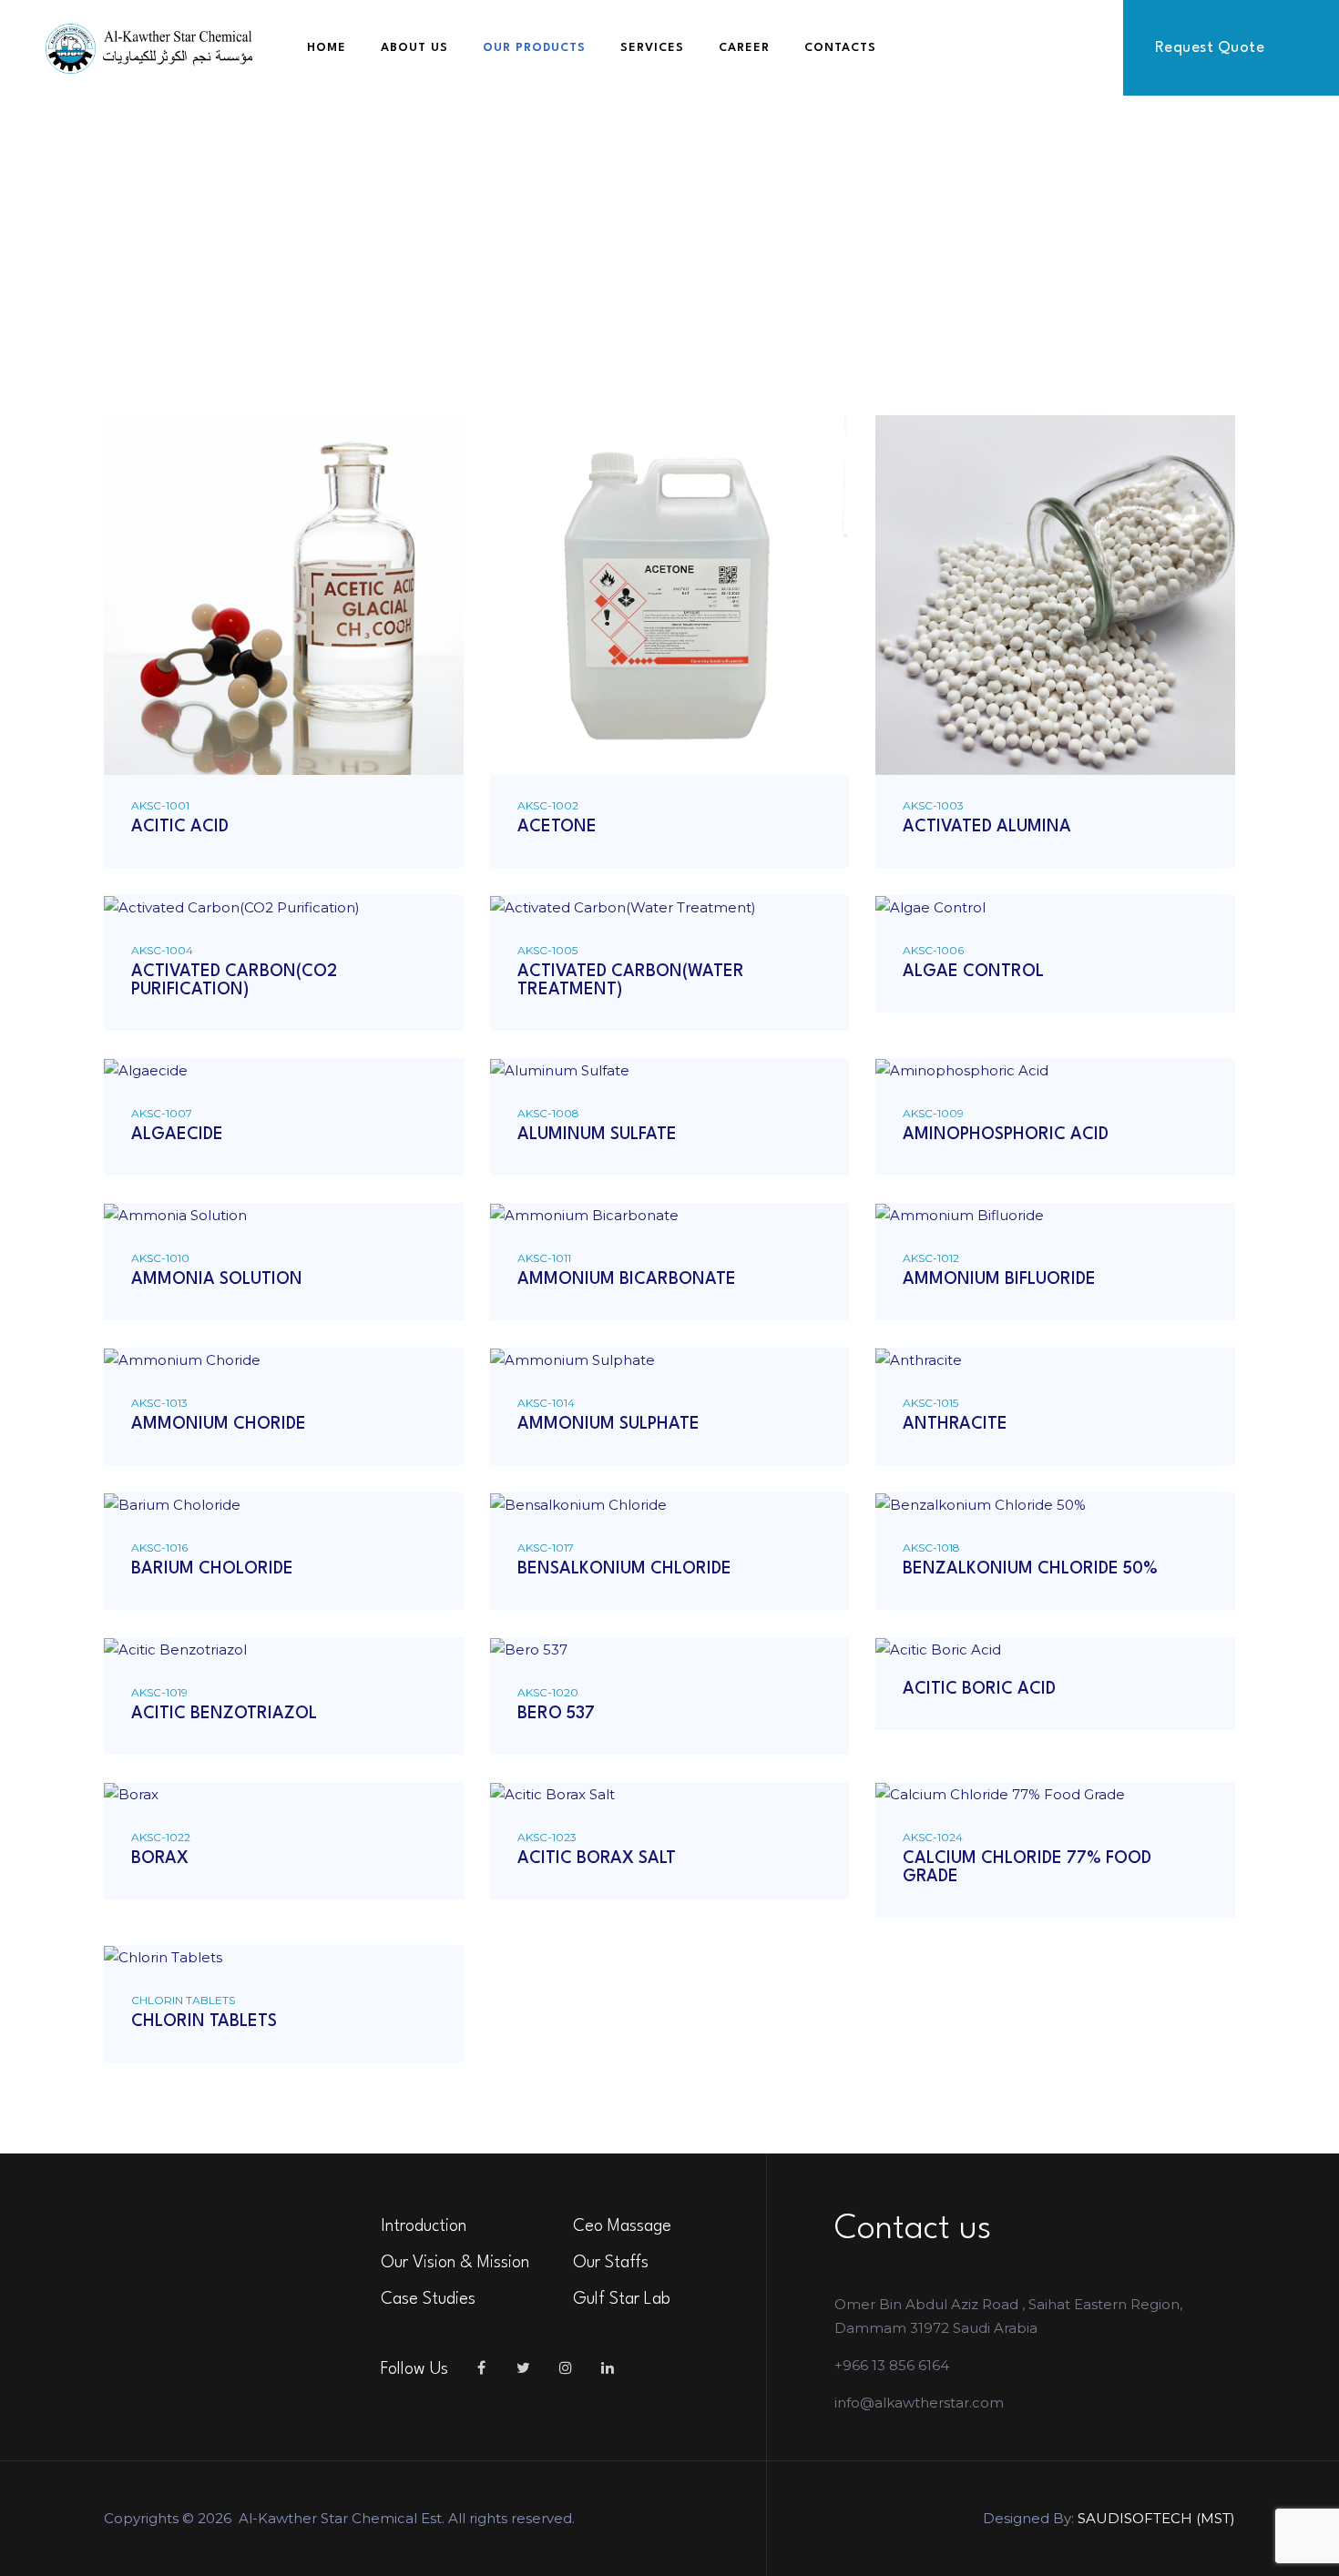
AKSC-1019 (159, 1692)
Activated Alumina (987, 827)
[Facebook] (482, 2368)
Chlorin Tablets (183, 2000)
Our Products (534, 48)
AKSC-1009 (933, 1113)
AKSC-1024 (933, 1837)
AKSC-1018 (931, 1548)
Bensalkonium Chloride (624, 1569)
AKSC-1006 (933, 950)
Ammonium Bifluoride (999, 1279)
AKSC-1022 (161, 1837)
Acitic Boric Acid (979, 1689)
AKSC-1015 (930, 1403)
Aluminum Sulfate (597, 1135)
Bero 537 (556, 1714)
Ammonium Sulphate (608, 1424)
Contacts (840, 48)
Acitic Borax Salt (597, 1858)
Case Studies (428, 2299)
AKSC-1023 (547, 1837)
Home (327, 48)
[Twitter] (524, 2368)
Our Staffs (611, 2263)
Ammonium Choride (219, 1424)
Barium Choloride (212, 1569)
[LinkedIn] (608, 2368)
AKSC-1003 (933, 805)
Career (744, 48)
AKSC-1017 (546, 1548)
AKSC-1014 (546, 1403)
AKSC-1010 (160, 1258)
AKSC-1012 (931, 1258)
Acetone (557, 827)
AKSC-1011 (544, 1258)
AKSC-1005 (547, 950)
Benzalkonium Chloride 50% (1030, 1569)
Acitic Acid (180, 827)
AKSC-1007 (162, 1113)
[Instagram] (566, 2368)
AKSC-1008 (548, 1113)
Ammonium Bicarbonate (627, 1279)
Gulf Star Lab (622, 2299)
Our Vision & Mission (455, 2263)
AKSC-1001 (160, 805)
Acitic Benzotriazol (224, 1714)
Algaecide (177, 1135)
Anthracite (955, 1424)
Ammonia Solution (217, 1279)
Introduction (424, 2226)
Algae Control (973, 972)
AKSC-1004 (162, 950)
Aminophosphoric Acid (1006, 1135)
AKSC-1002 (548, 805)
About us (414, 48)
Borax (160, 1858)
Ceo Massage (622, 2226)
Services (652, 48)
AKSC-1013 (159, 1403)
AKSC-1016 (159, 1548)
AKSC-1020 (548, 1692)
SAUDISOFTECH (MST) (1156, 2518)
